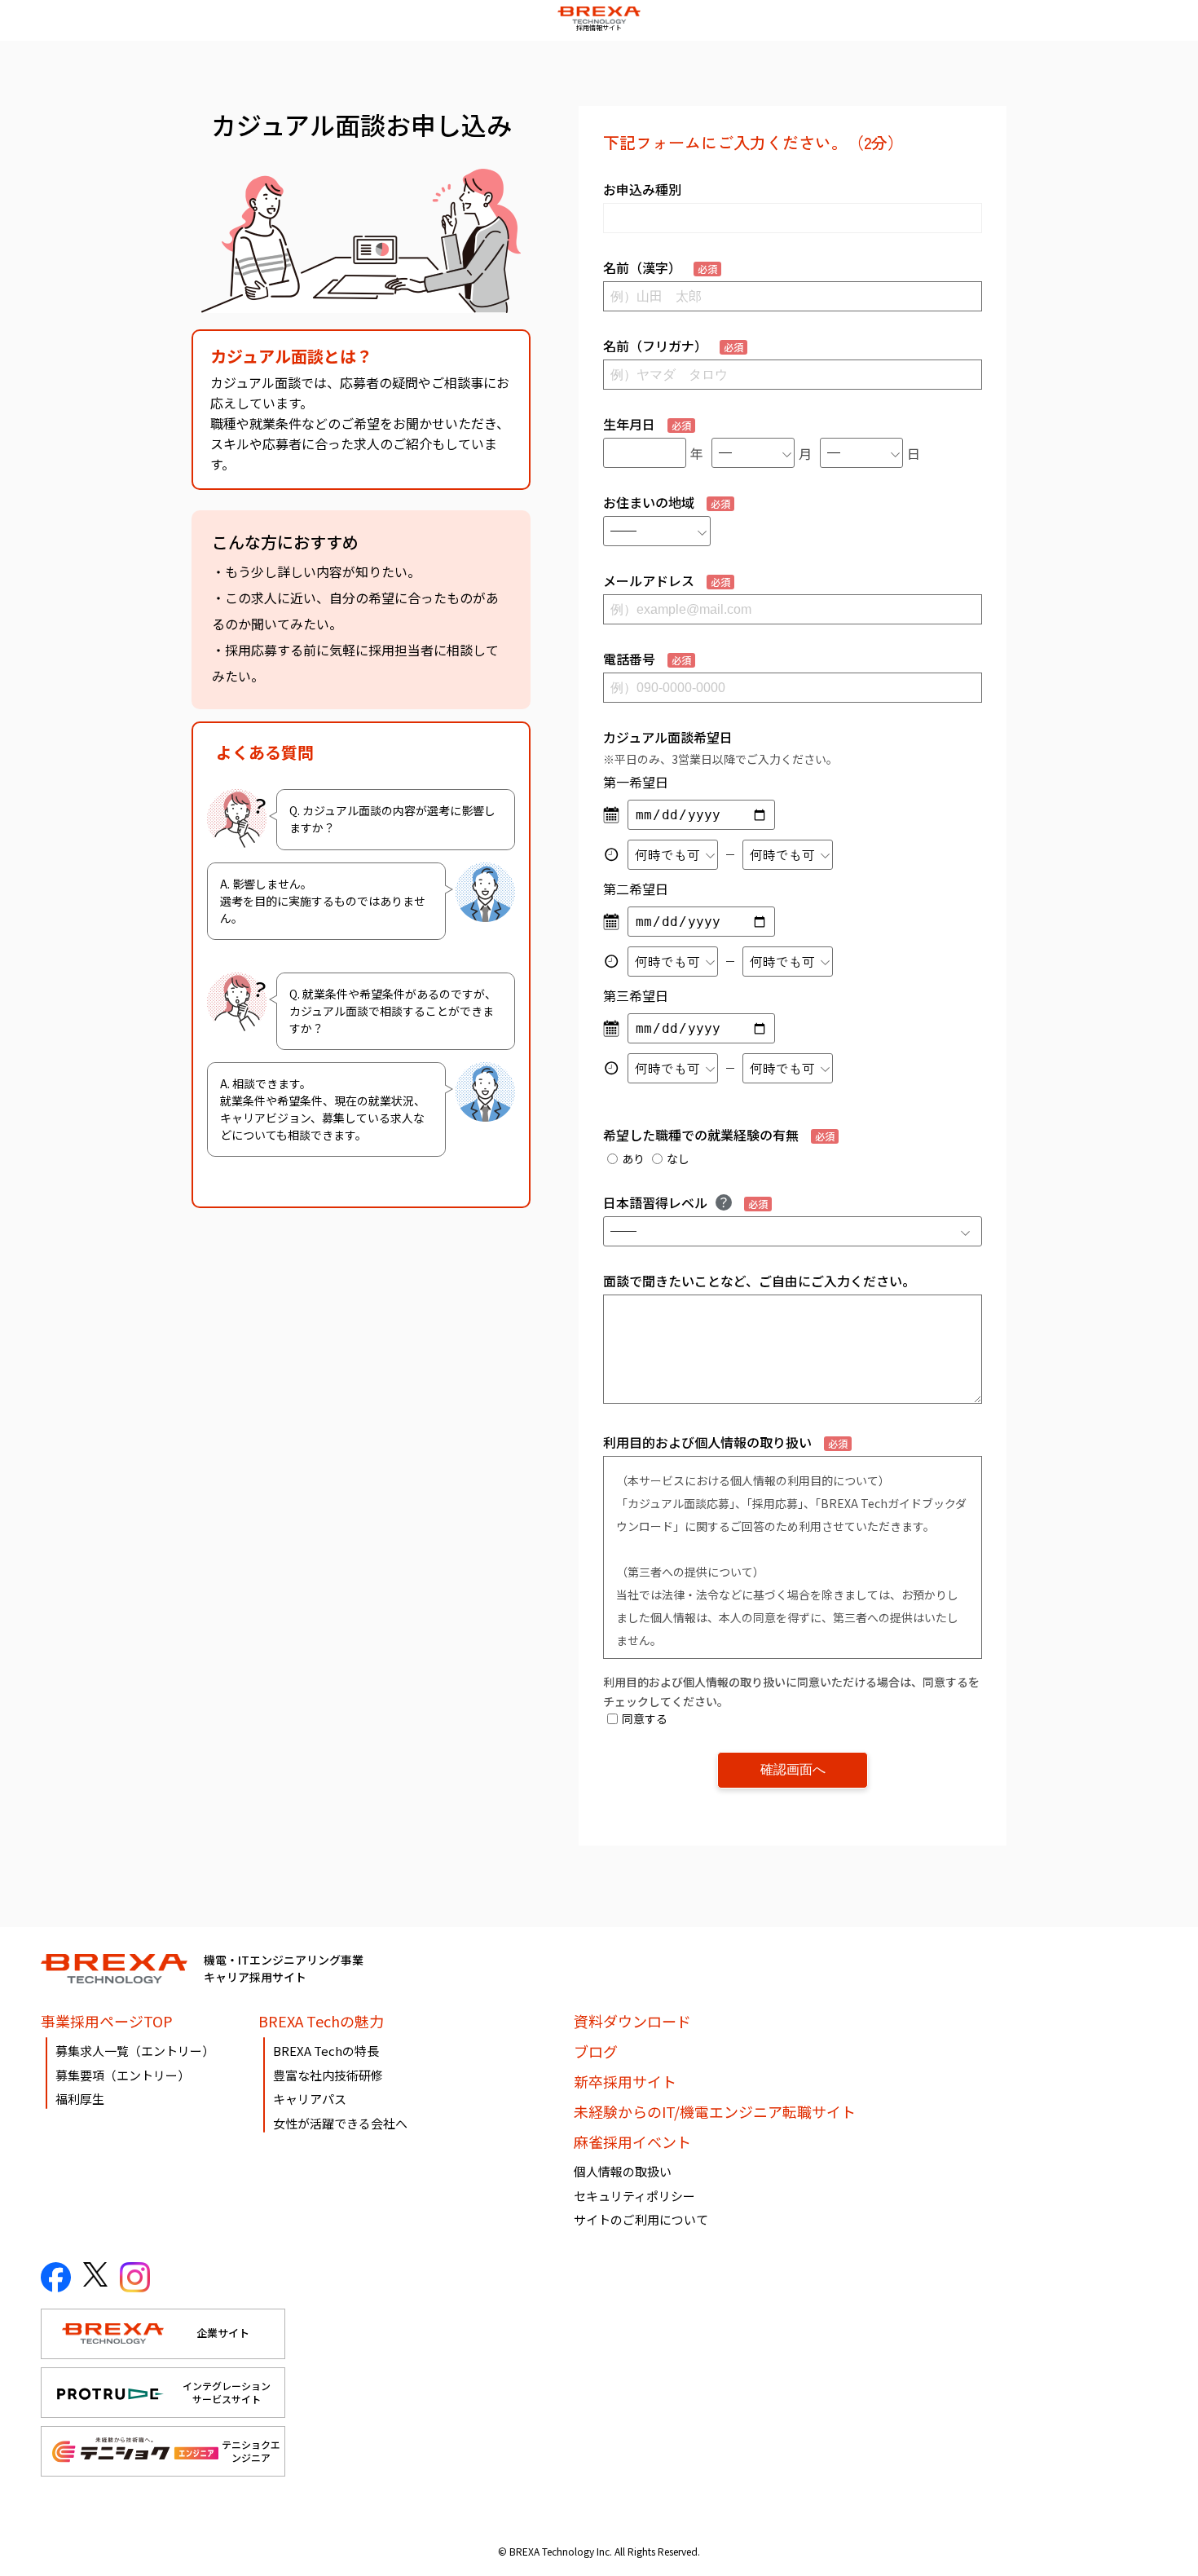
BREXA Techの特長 (326, 2051)
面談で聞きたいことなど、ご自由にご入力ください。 (759, 1281)
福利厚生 (80, 2099)
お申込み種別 (642, 189)
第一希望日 (636, 782)
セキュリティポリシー (634, 2196)
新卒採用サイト (625, 2081)
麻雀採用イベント (632, 2142)
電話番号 (647, 659)
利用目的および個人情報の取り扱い (725, 1442)
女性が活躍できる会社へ (340, 2123)
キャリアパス (310, 2099)
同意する (645, 1718)
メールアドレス (667, 580)
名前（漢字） (660, 267)
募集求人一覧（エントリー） (135, 2051)
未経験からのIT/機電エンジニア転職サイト (715, 2111)
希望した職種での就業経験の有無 (719, 1135)
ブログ (596, 2051)
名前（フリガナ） (673, 346)
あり (633, 1158)
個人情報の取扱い (623, 2171)
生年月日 (647, 424)
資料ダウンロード (632, 2021)
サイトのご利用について (641, 2219)
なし (678, 1158)
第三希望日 (636, 995)
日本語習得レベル (685, 1202)
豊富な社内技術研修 (328, 2075)
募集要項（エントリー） (123, 2075)
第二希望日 (636, 889)
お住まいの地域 (667, 502)
